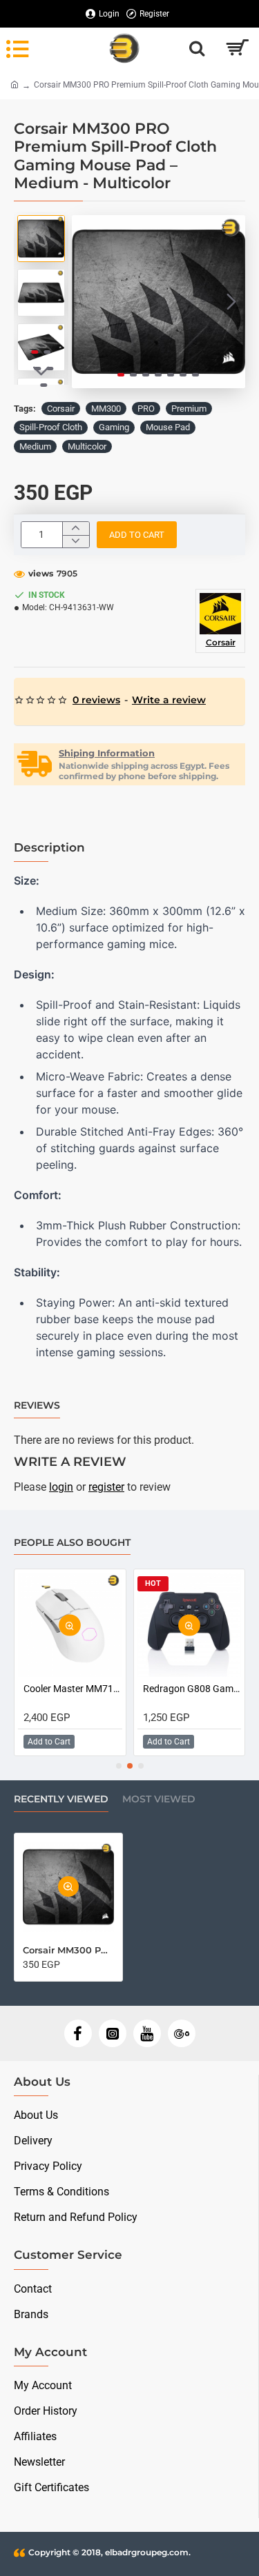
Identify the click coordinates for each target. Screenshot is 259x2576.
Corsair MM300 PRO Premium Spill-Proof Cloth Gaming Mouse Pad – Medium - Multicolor (68, 1950)
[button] (86, 301)
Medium (35, 446)
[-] (76, 542)
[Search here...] (197, 48)
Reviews (37, 1406)
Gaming (114, 427)
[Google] (182, 2033)
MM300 (106, 409)
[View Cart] (237, 48)
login (61, 1487)
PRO (146, 409)
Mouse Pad (168, 427)
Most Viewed (159, 1799)
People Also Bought (72, 1543)
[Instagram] (113, 2033)
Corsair (61, 409)
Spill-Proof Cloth (51, 427)
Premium (189, 409)
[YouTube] (147, 2033)
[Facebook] (78, 2033)
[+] (76, 529)
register (106, 1487)
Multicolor (87, 446)
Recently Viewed (61, 1799)
